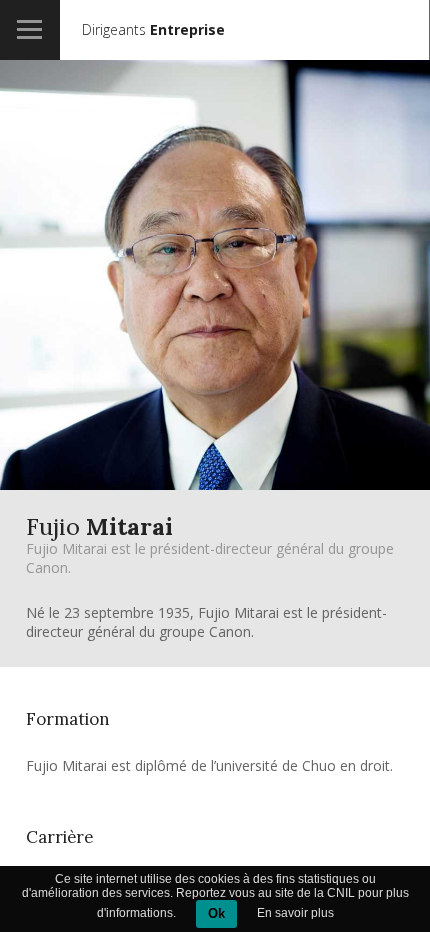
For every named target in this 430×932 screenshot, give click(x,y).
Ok (216, 913)
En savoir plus (295, 913)
